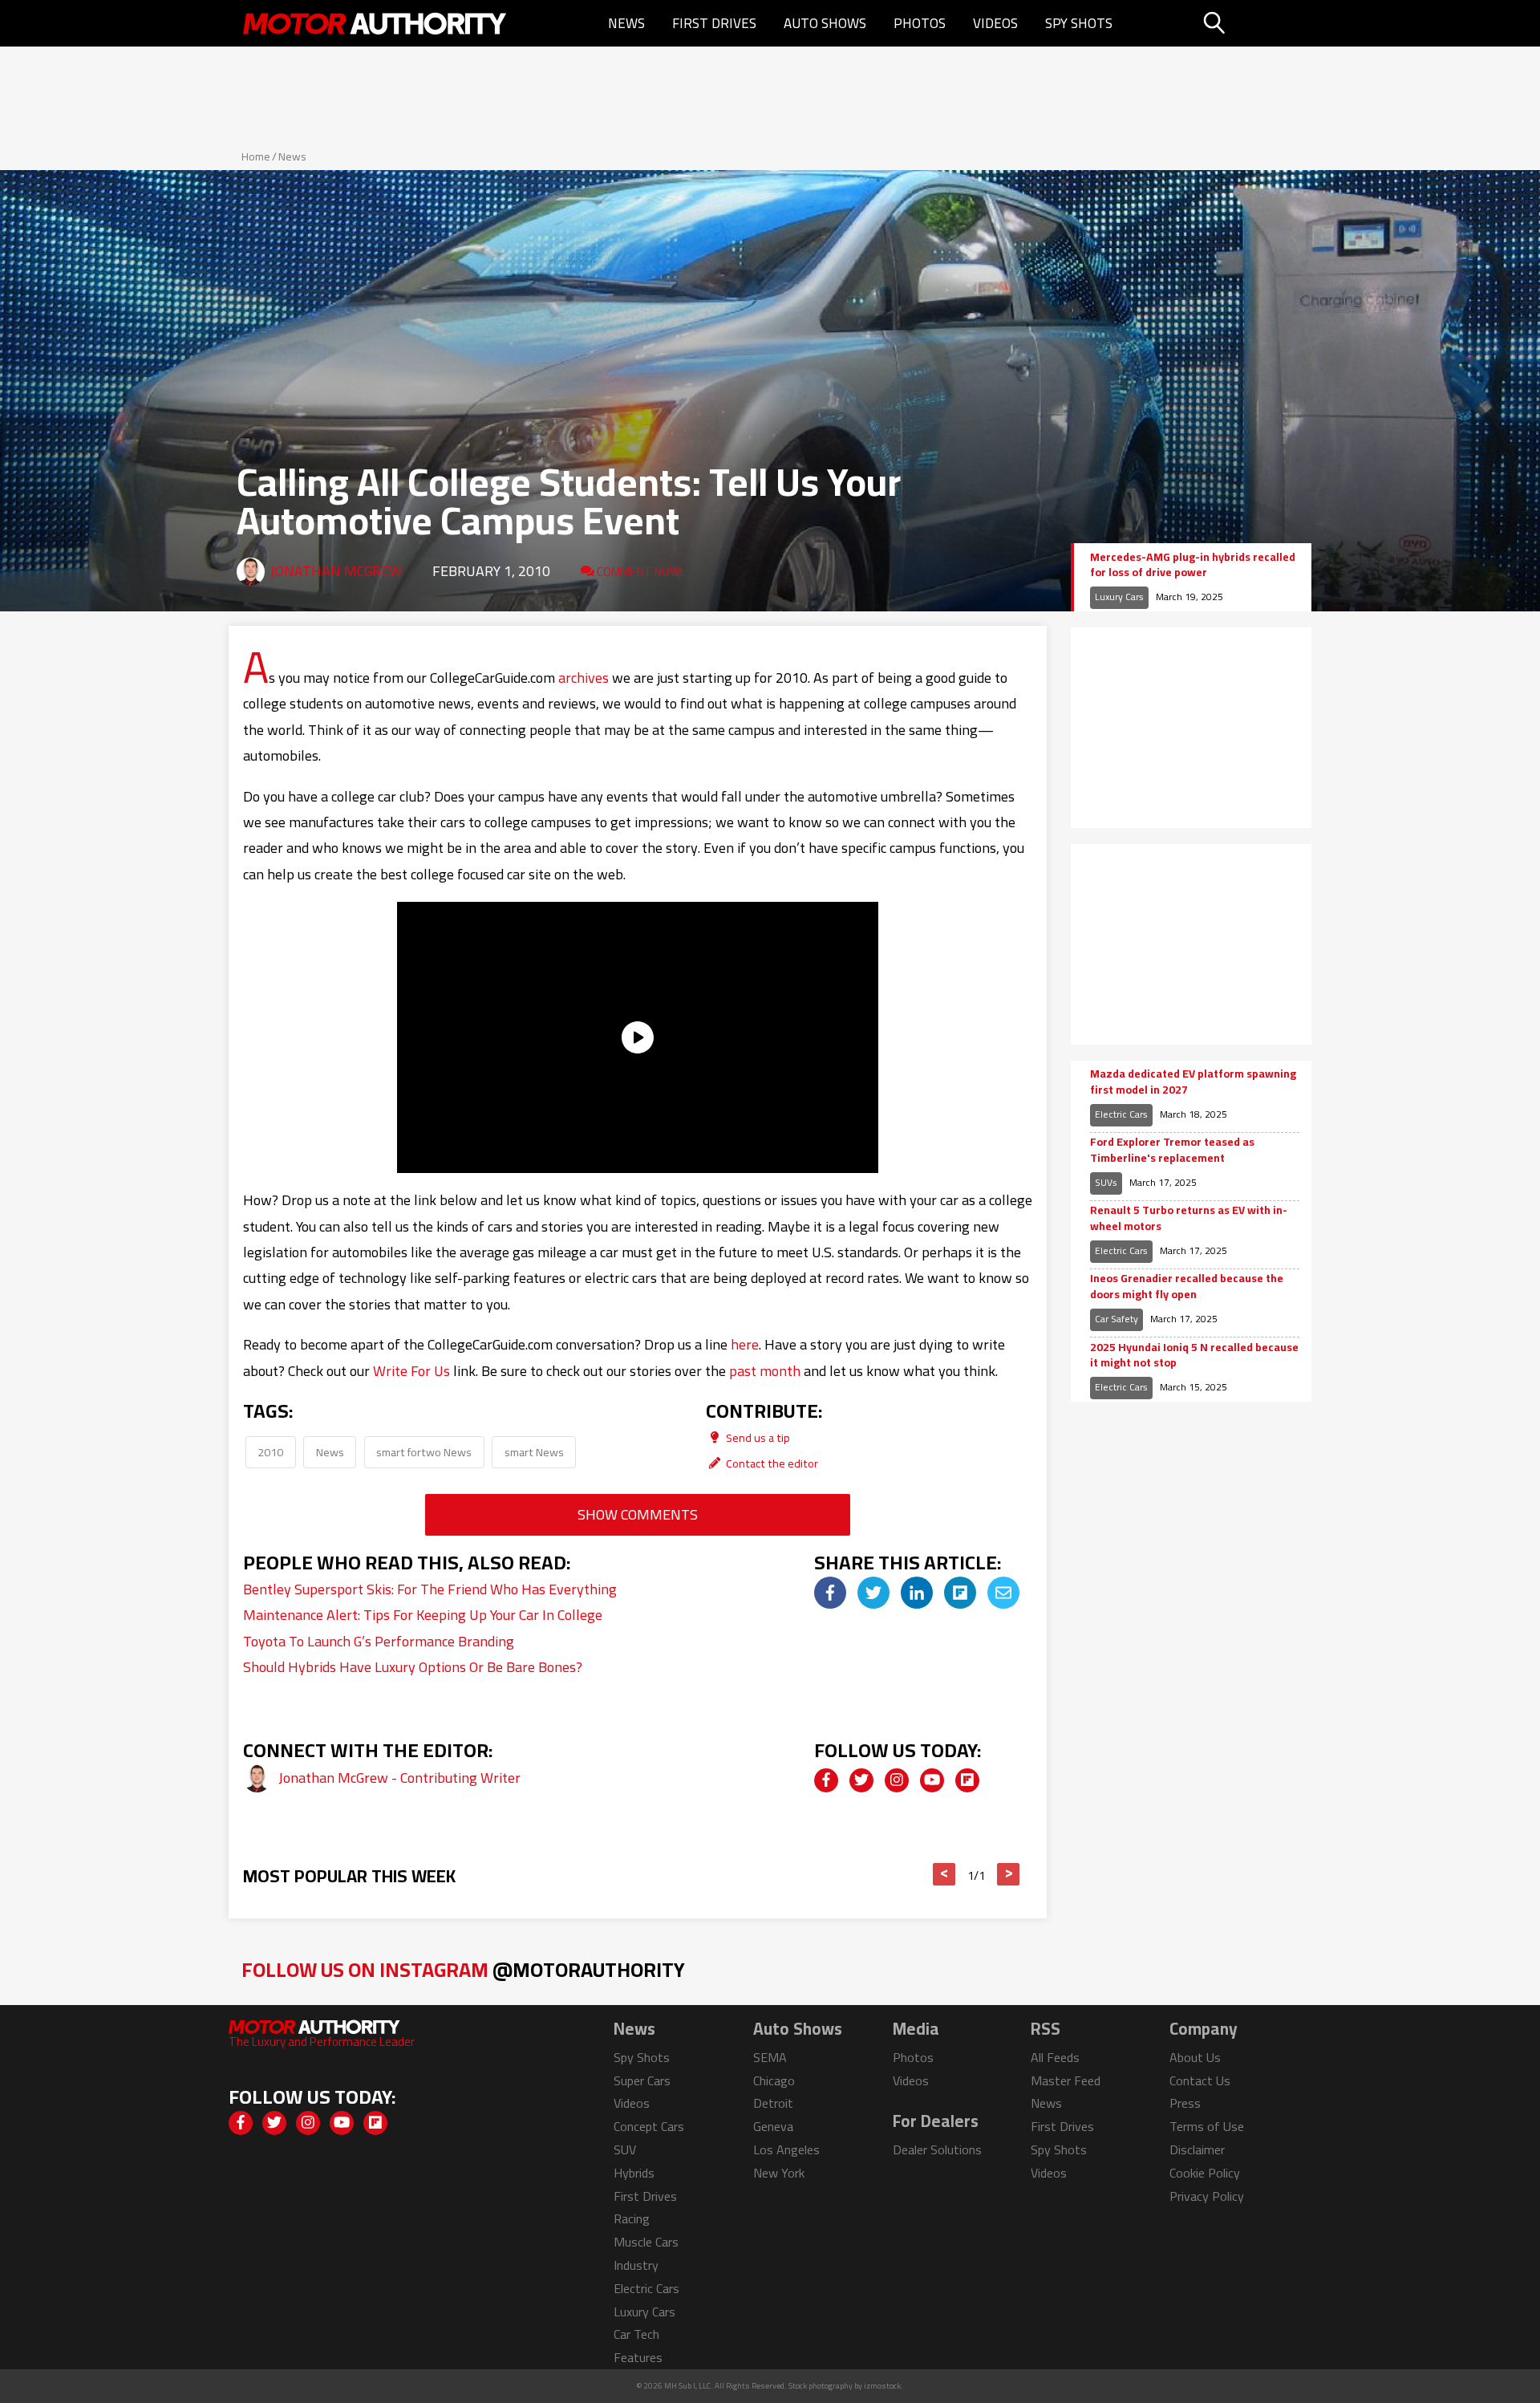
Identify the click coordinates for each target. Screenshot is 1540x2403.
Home (256, 156)
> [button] (1009, 1874)
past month (765, 1371)
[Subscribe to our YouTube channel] (932, 1780)
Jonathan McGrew (336, 571)
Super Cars (642, 2080)
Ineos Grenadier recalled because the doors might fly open (1187, 1287)
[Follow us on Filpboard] (967, 1780)
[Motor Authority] (375, 23)
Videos (995, 23)
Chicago (774, 2080)
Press (1185, 2103)
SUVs (1106, 1182)
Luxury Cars (1119, 597)
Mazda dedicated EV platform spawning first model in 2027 (1193, 1082)
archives (584, 678)
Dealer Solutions (937, 2149)
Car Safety (1116, 1319)
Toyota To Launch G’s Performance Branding (379, 1641)
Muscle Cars (646, 2242)
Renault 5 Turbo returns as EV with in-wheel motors (1189, 1218)
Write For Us (411, 1371)
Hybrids (634, 2173)
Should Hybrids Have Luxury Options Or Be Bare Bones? (413, 1667)
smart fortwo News (424, 1452)
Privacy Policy (1207, 2196)
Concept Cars (649, 2126)
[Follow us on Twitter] (861, 1780)
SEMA (770, 2057)
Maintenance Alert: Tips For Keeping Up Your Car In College (423, 1615)
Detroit (773, 2103)
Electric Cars (1121, 1114)
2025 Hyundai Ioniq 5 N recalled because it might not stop (1194, 1356)
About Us (1195, 2057)
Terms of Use (1207, 2126)
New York (779, 2173)
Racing (632, 2218)
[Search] (1255, 23)
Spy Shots (1079, 23)
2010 (270, 1452)
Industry (636, 2265)
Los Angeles (786, 2149)
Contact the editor (771, 1463)
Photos (920, 23)
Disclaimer (1197, 2149)
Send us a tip (757, 1437)
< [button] (944, 1874)
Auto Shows (825, 23)
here (745, 1344)
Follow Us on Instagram (463, 1969)
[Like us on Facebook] (826, 1780)
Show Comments (638, 1514)
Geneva (773, 2126)
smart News (534, 1452)
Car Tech (636, 2334)
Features (638, 2357)
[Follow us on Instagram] (897, 1780)
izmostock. (883, 2386)
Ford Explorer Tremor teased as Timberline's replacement (1172, 1150)
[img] (830, 1593)
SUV (625, 2149)
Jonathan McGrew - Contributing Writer (399, 1778)
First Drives (714, 23)
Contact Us (1200, 2080)
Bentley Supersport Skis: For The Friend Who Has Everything (430, 1589)
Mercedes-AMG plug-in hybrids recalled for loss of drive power (1193, 565)
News (626, 23)
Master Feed (1066, 2080)
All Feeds (1055, 2057)
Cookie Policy (1205, 2173)
